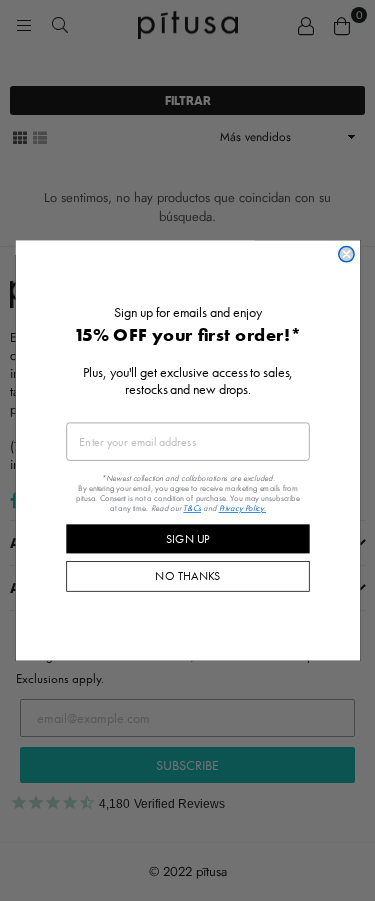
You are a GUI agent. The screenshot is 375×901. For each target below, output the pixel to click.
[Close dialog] (345, 254)
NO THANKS (187, 576)
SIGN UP (188, 538)
